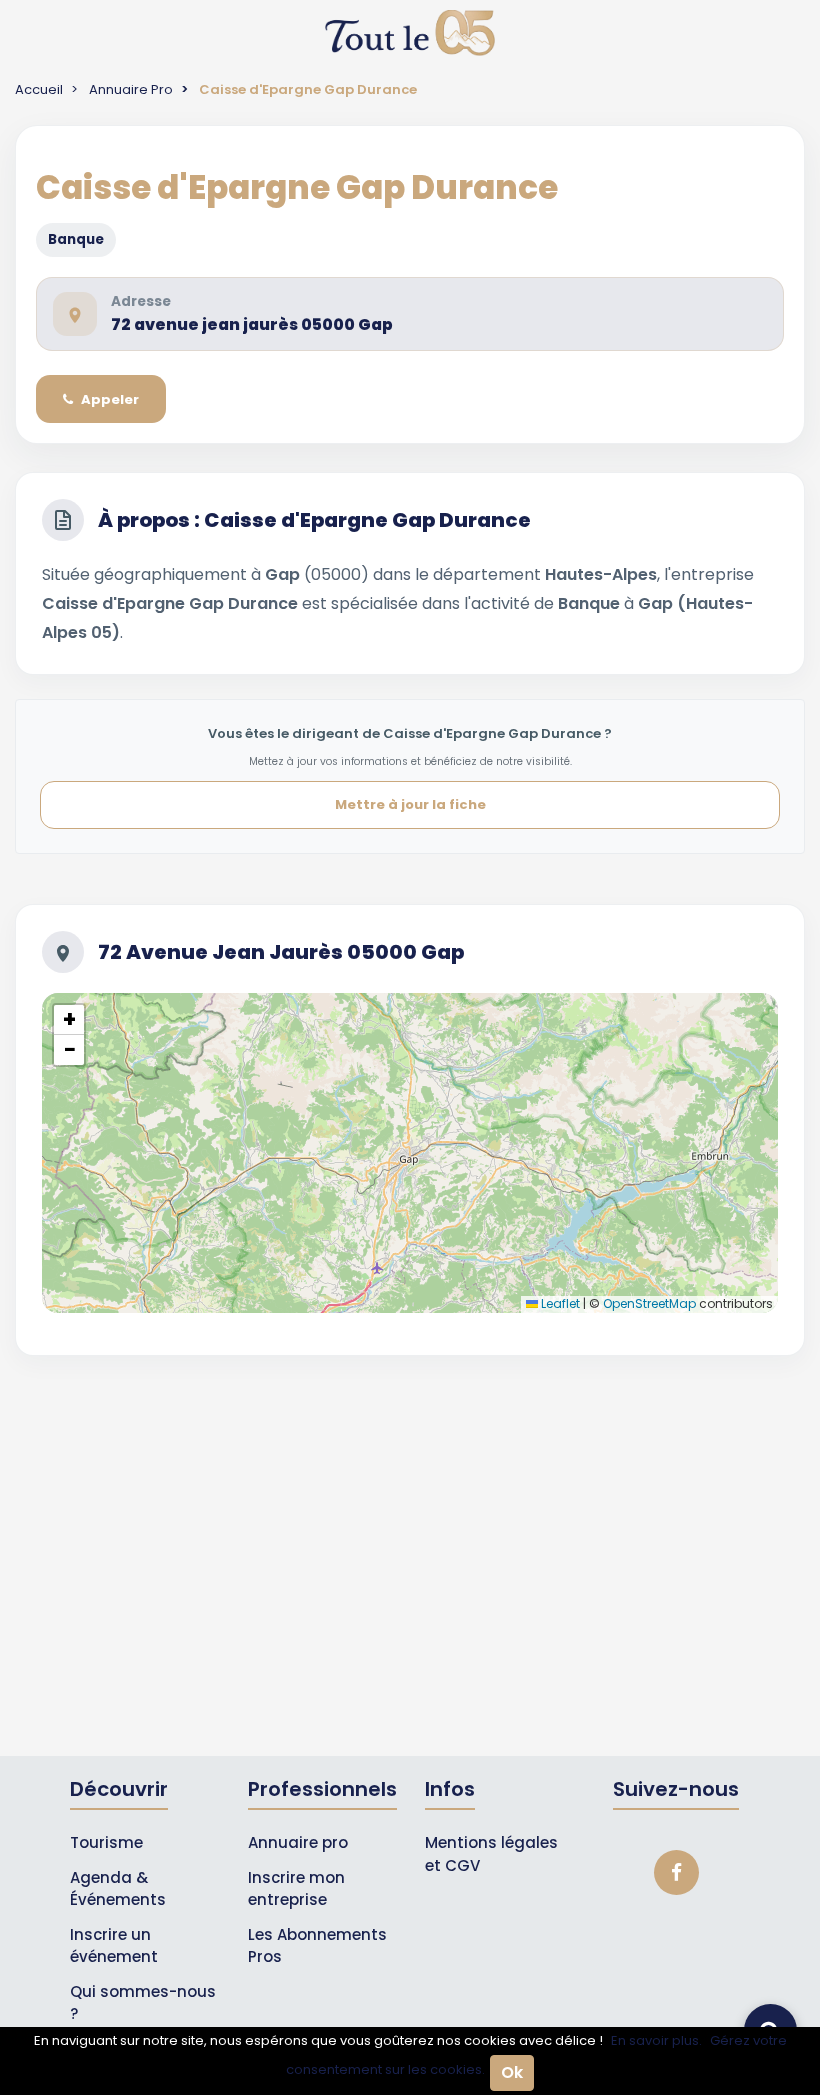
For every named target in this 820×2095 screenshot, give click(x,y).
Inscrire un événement (114, 1946)
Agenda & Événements (118, 1889)
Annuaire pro (298, 1842)
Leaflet (559, 1303)
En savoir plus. (656, 2040)
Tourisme (106, 1842)
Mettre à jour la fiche (410, 804)
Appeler (110, 399)
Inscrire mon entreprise (296, 1889)
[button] (69, 1020)
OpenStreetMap (649, 1303)
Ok (512, 2072)
